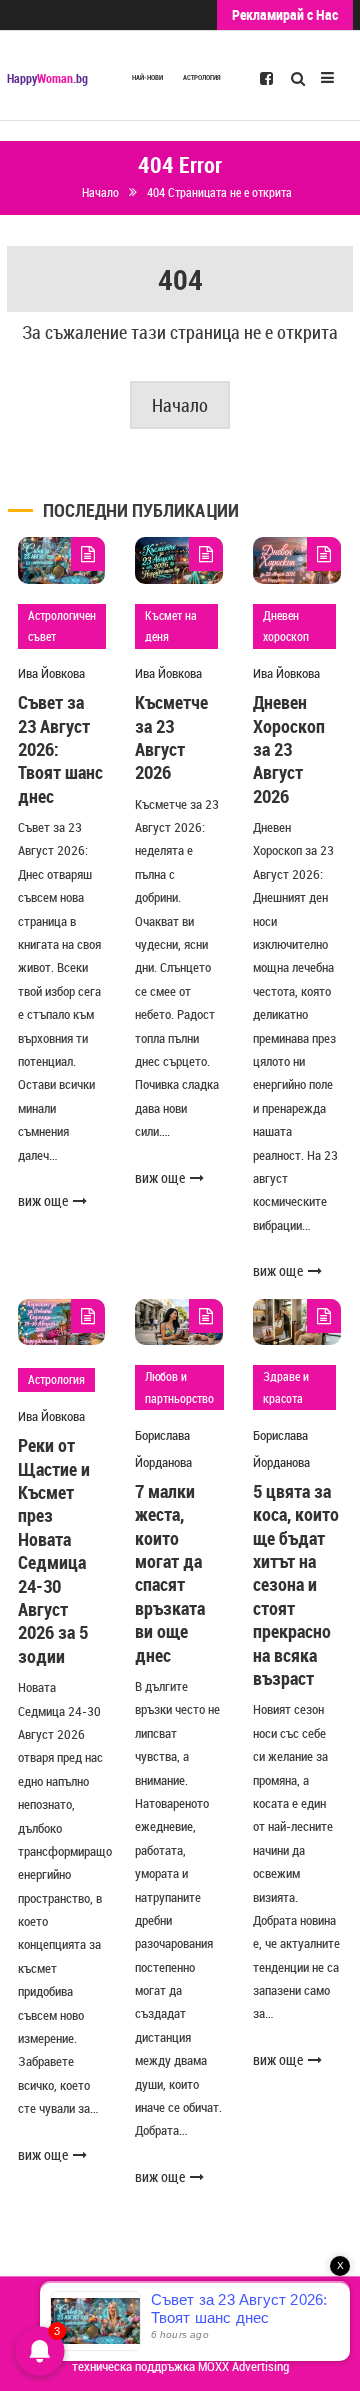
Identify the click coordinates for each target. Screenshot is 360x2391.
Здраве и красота (286, 1387)
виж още (43, 1200)
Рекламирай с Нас (285, 14)
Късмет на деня (171, 626)
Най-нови (147, 77)
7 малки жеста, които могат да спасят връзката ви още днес (170, 1573)
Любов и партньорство (179, 1387)
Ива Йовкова (51, 673)
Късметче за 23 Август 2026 (171, 737)
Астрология (202, 77)
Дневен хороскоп (286, 626)
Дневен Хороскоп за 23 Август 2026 (289, 749)
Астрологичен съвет (62, 626)
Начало (180, 405)
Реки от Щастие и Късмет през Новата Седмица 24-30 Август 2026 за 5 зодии (54, 1550)
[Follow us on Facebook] (266, 77)
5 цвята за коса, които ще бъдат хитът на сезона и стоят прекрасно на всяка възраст (296, 1584)
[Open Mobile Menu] (327, 75)
